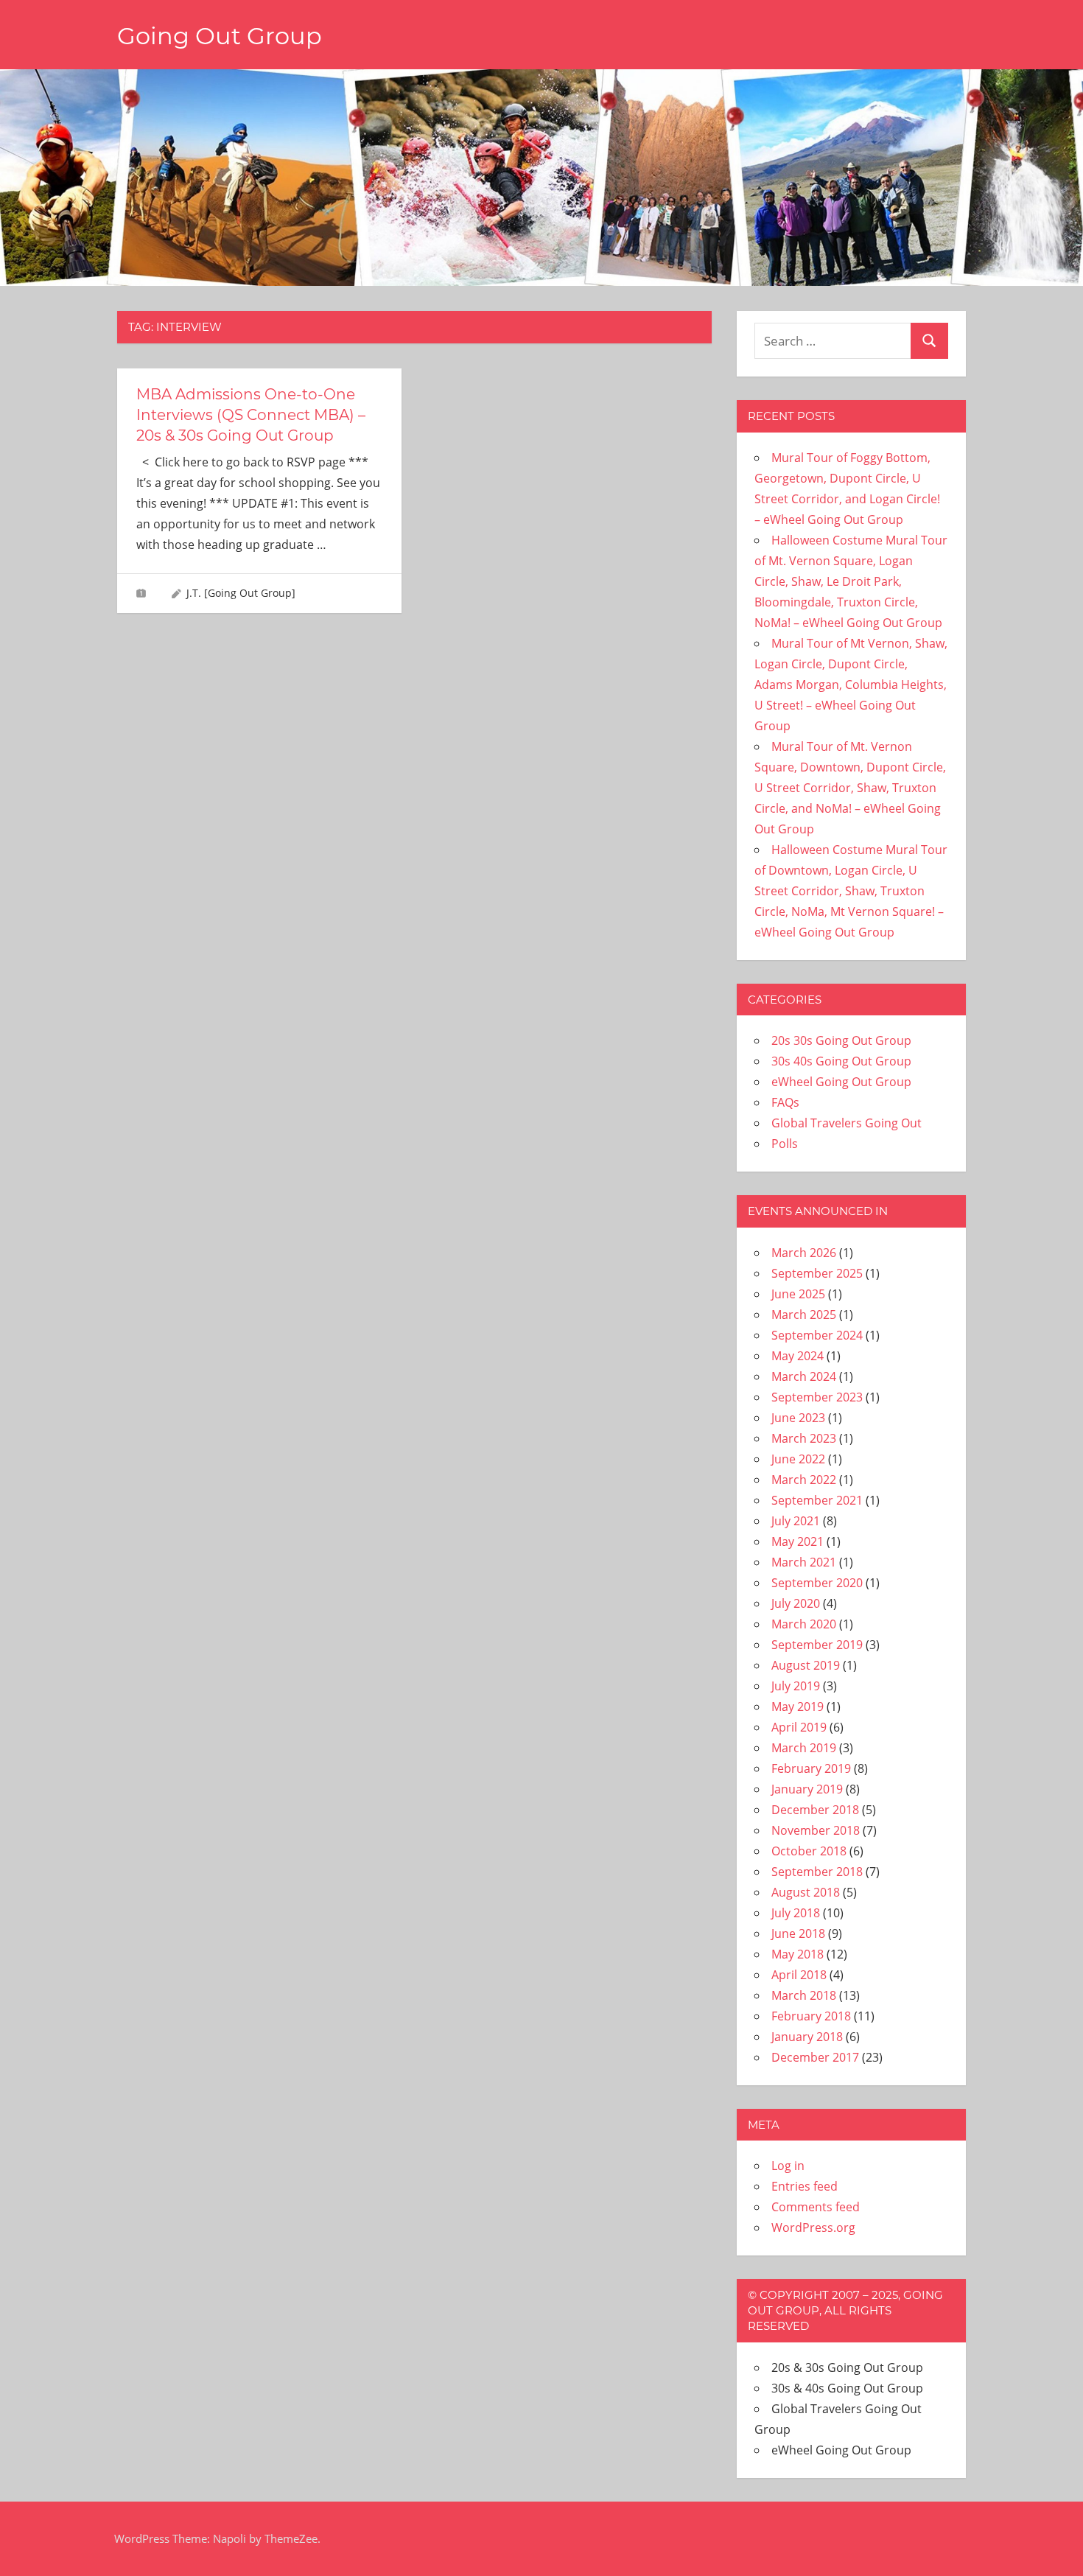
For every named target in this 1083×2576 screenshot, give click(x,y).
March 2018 (804, 1995)
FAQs (785, 1102)
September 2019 (817, 1645)
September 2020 (817, 1583)
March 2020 (804, 1624)
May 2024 (798, 1356)
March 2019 (804, 1748)
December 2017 (815, 2057)
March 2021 (804, 1562)
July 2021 (796, 1521)
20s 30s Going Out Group (841, 1040)
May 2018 (798, 1954)
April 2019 (799, 1727)
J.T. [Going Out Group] (241, 593)
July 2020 (796, 1603)
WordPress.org (813, 2227)
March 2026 (804, 1253)
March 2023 (804, 1438)
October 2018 (809, 1851)
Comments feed (816, 2207)
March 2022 (804, 1480)
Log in (788, 2166)
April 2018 (799, 1975)
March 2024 (804, 1376)
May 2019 (798, 1707)
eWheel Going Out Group (841, 1082)
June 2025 (798, 1294)
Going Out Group (220, 36)
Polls (785, 1144)
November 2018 (816, 1830)
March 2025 (804, 1315)
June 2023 (798, 1418)
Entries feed (805, 2186)
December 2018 (815, 1810)
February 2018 (811, 2016)
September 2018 (817, 1872)
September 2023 (817, 1397)
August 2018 (806, 1892)
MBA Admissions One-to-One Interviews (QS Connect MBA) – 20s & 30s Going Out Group (251, 415)
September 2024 (817, 1335)
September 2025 (817, 1273)
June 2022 (798, 1459)
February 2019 (811, 1768)
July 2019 (796, 1686)
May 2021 (798, 1541)
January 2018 (807, 2037)
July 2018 (796, 1913)
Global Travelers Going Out (847, 1123)
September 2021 (817, 1500)
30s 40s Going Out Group (841, 1061)
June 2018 (798, 1933)
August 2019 (806, 1665)
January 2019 (807, 1789)
